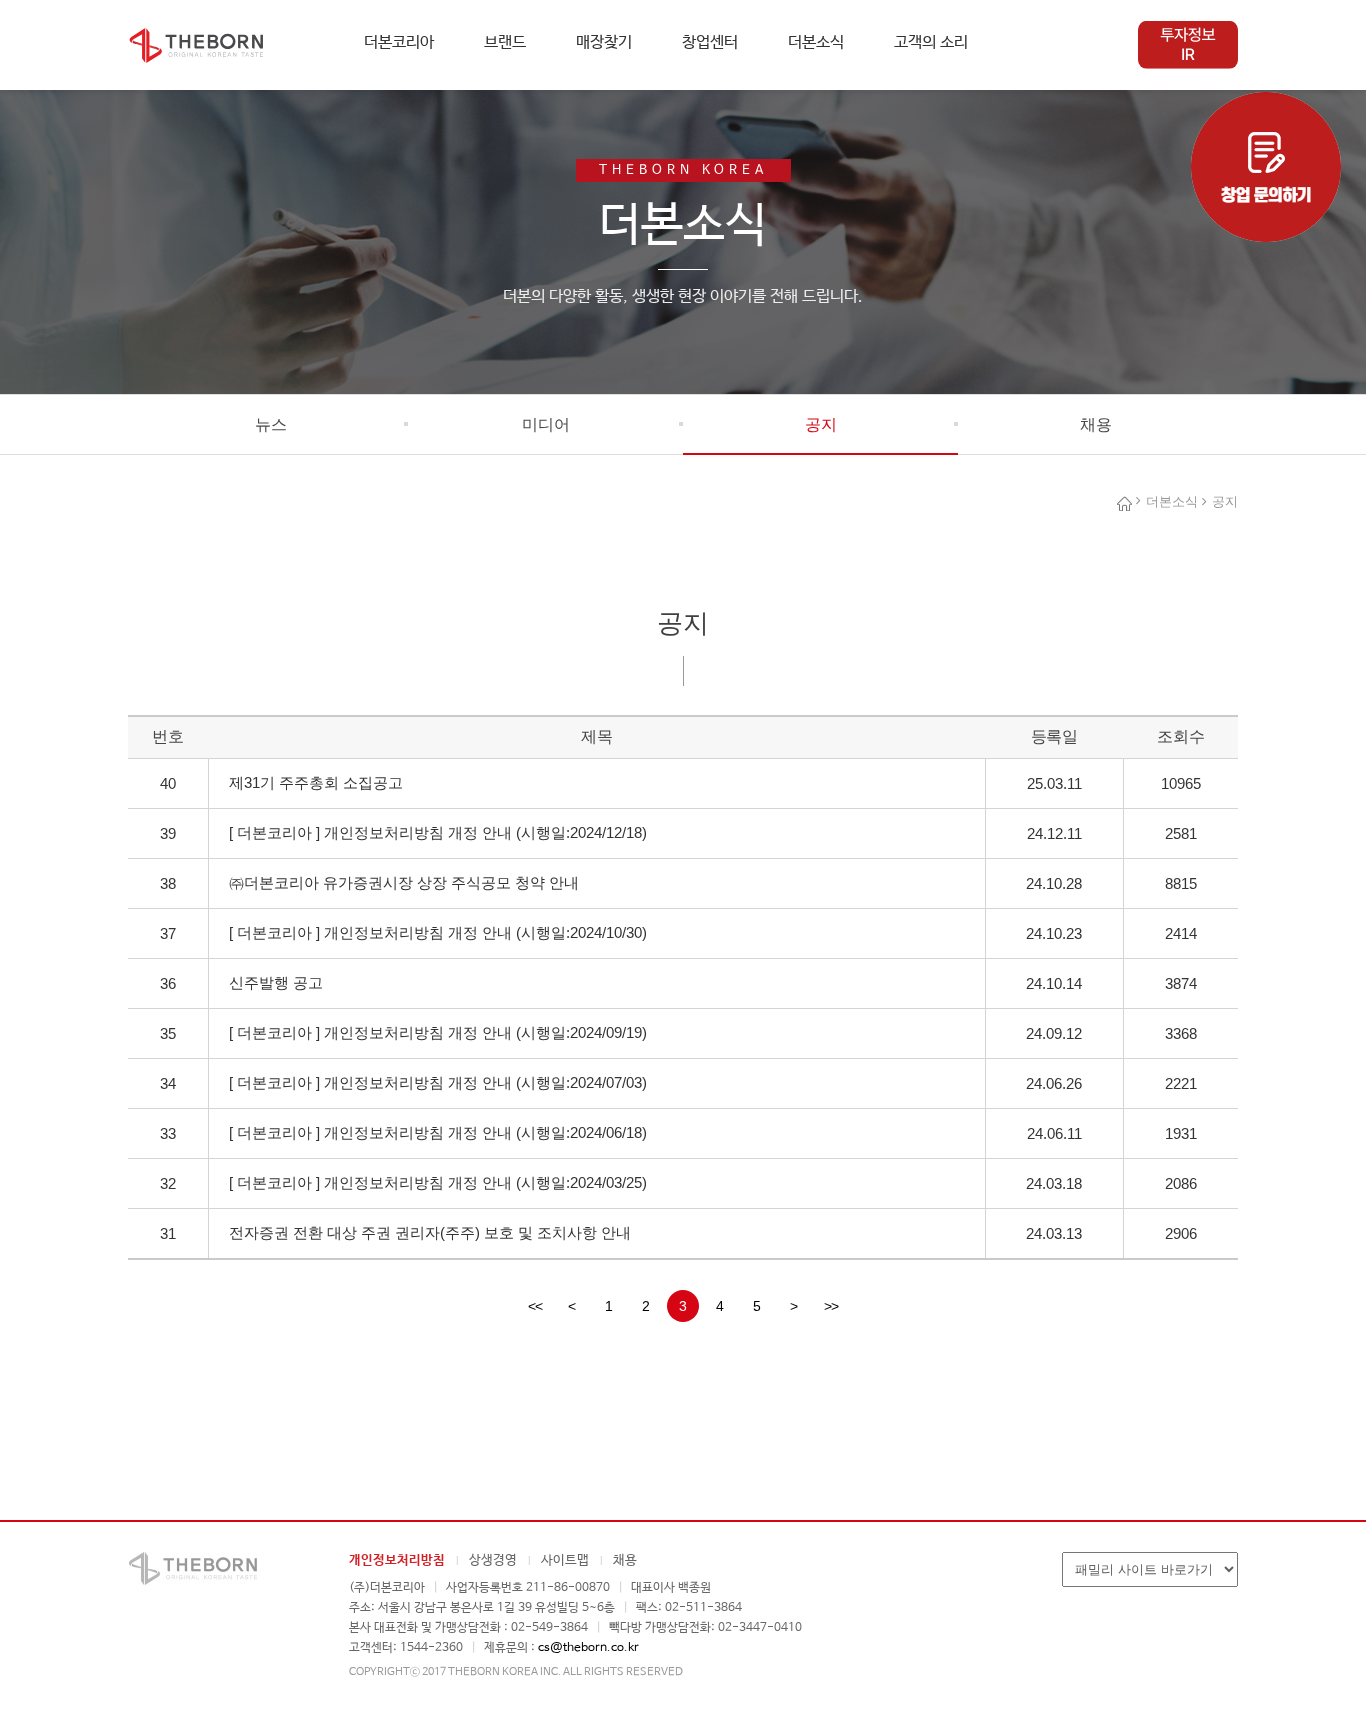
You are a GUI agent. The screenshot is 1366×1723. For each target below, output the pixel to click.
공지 (821, 424)
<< (535, 1306)
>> (831, 1306)
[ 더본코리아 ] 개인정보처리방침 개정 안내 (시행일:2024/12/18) (438, 832)
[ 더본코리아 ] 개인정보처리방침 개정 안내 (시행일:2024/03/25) (438, 1182)
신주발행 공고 (276, 982)
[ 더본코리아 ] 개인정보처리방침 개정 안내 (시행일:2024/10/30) (438, 932)
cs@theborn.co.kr (588, 1648)
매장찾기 (604, 42)
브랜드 (505, 42)
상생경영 (493, 1560)
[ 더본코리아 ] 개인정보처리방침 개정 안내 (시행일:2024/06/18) (438, 1132)
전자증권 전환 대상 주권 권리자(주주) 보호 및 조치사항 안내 (430, 1232)
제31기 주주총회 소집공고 (316, 782)
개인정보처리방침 (397, 1560)
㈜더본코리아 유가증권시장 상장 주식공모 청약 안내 (404, 882)
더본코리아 (399, 42)
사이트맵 (565, 1560)
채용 (1096, 424)
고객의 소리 (931, 42)
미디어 (546, 424)
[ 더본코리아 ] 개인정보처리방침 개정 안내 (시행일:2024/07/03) (438, 1082)
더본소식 (816, 42)
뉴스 (271, 424)
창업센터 (710, 42)
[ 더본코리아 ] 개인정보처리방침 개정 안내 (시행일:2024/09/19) (438, 1032)
